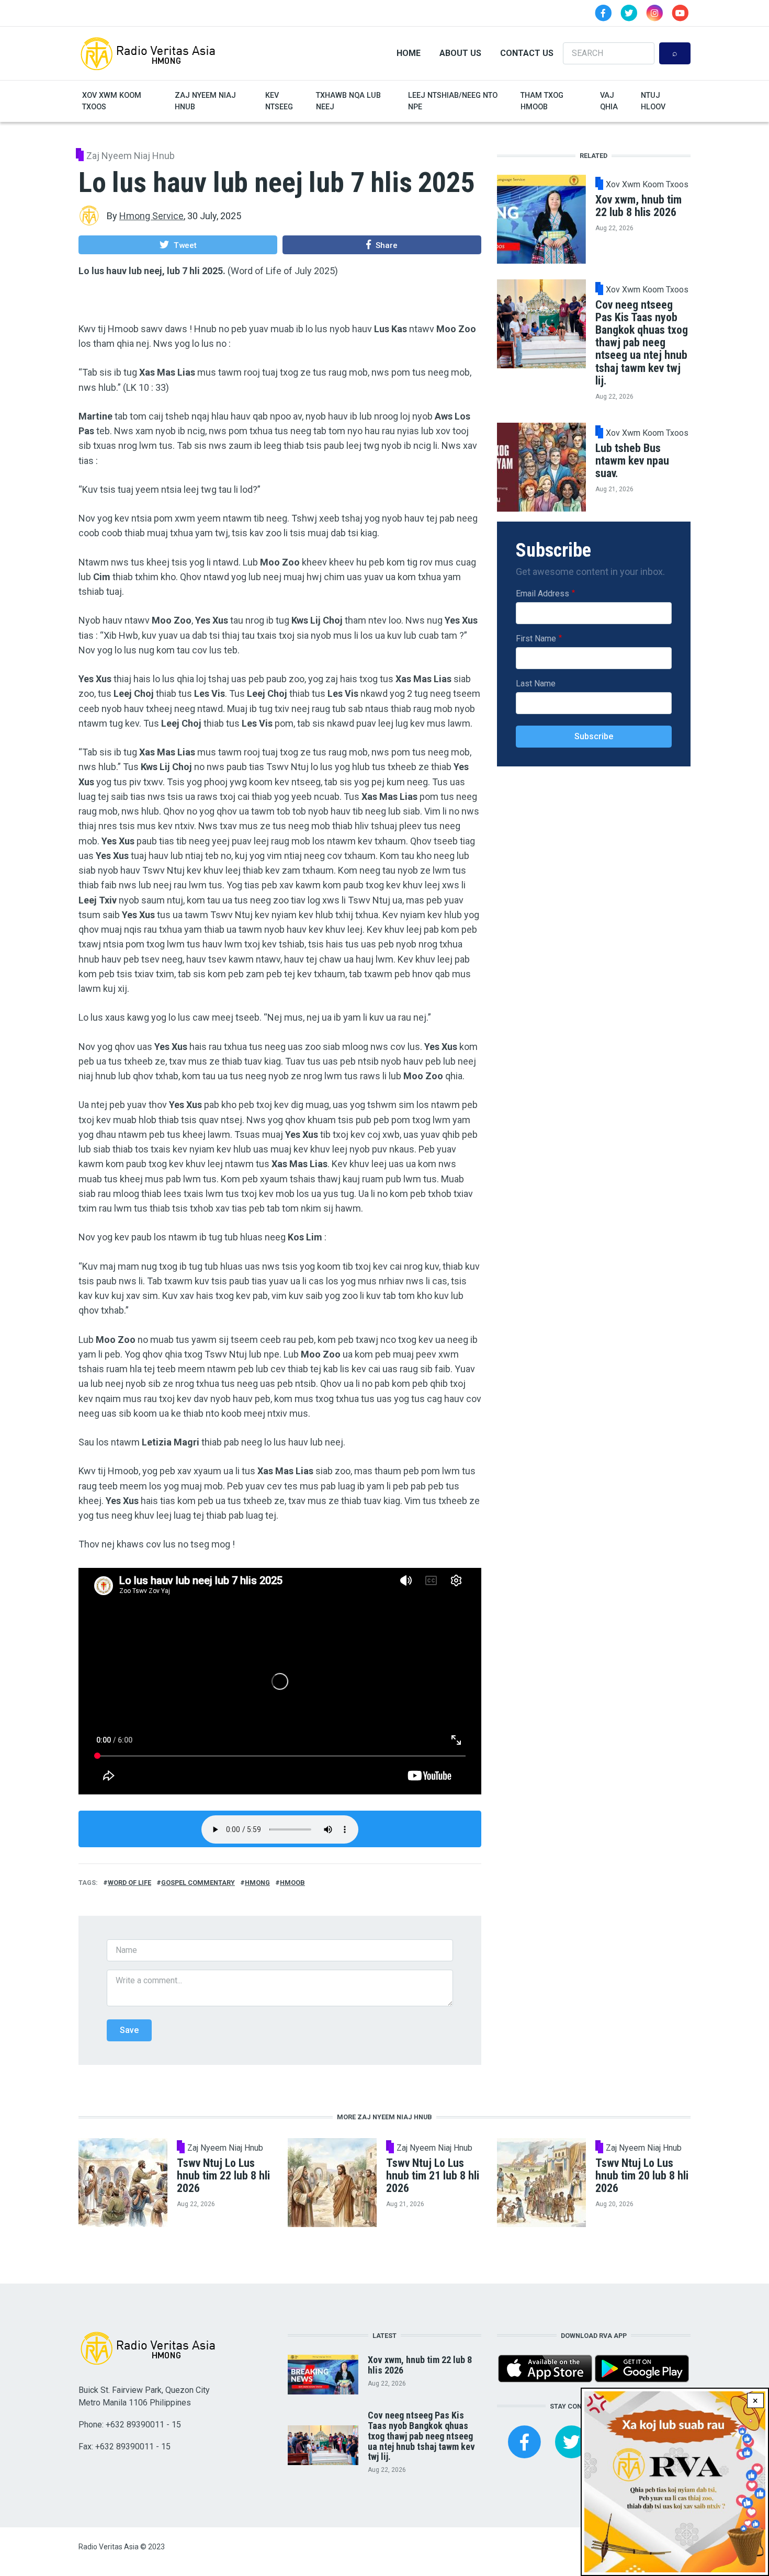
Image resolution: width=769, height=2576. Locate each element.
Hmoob (292, 1883)
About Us (460, 53)
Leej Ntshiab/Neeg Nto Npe (453, 101)
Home (409, 53)
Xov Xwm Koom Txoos (112, 101)
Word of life (129, 1883)
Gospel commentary (198, 1883)
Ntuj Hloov (653, 101)
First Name (536, 638)
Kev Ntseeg (279, 101)
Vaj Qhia (609, 101)
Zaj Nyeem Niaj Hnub (205, 101)
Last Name (536, 683)
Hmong (257, 1883)
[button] (178, 245)
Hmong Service (151, 216)
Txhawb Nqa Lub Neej (348, 101)
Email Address (542, 593)
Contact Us (527, 53)
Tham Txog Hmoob (542, 101)
